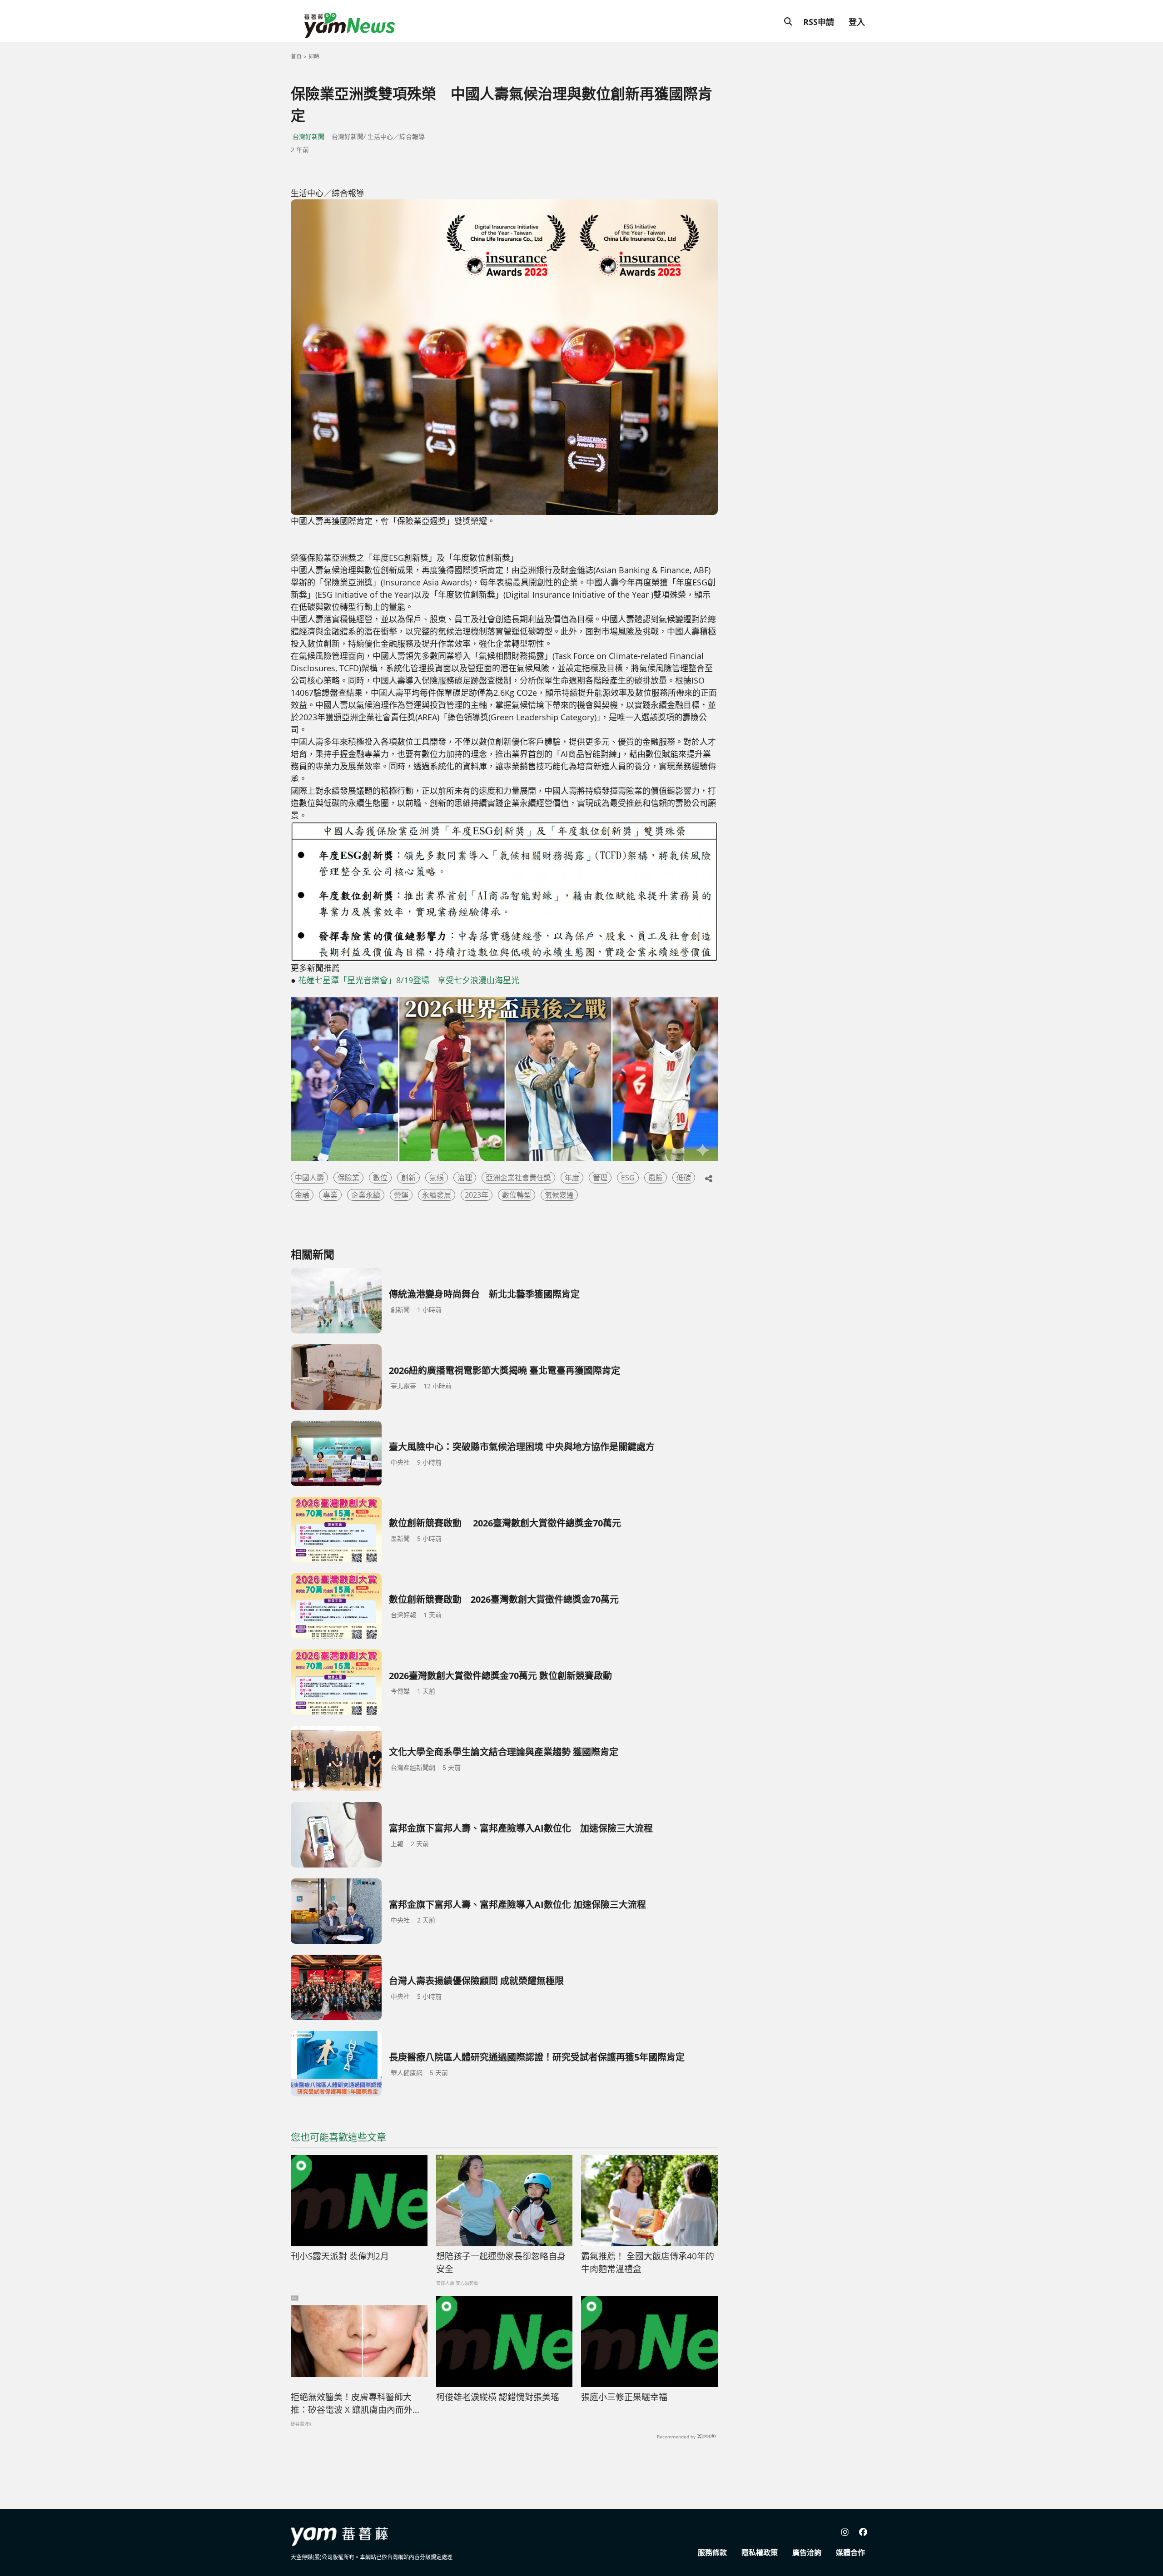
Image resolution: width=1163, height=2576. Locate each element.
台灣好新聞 (308, 136)
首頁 (296, 57)
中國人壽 (309, 1178)
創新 (408, 1178)
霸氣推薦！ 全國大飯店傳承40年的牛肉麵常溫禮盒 (648, 2263)
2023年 (477, 1195)
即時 (314, 57)
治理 (465, 1178)
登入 (857, 22)
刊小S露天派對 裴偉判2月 (340, 2256)
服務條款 (712, 2552)
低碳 (684, 1178)
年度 (572, 1178)
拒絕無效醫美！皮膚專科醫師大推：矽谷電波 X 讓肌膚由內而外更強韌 (356, 2404)
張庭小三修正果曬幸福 (624, 2397)
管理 (600, 1178)
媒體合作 (850, 2552)
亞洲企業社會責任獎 (518, 1178)
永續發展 (437, 1195)
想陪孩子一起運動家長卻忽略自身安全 (501, 2263)
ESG (628, 1178)
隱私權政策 (760, 2552)
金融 (302, 1195)
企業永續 (366, 1195)
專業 (330, 1195)
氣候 (437, 1178)
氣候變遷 (559, 1195)
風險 (656, 1178)
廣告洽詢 (807, 2552)
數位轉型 (517, 1195)
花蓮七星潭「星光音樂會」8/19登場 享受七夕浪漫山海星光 (409, 980)
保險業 (348, 1178)
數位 (380, 1178)
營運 (401, 1195)
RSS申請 (819, 22)
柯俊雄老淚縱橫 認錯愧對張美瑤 (498, 2397)
